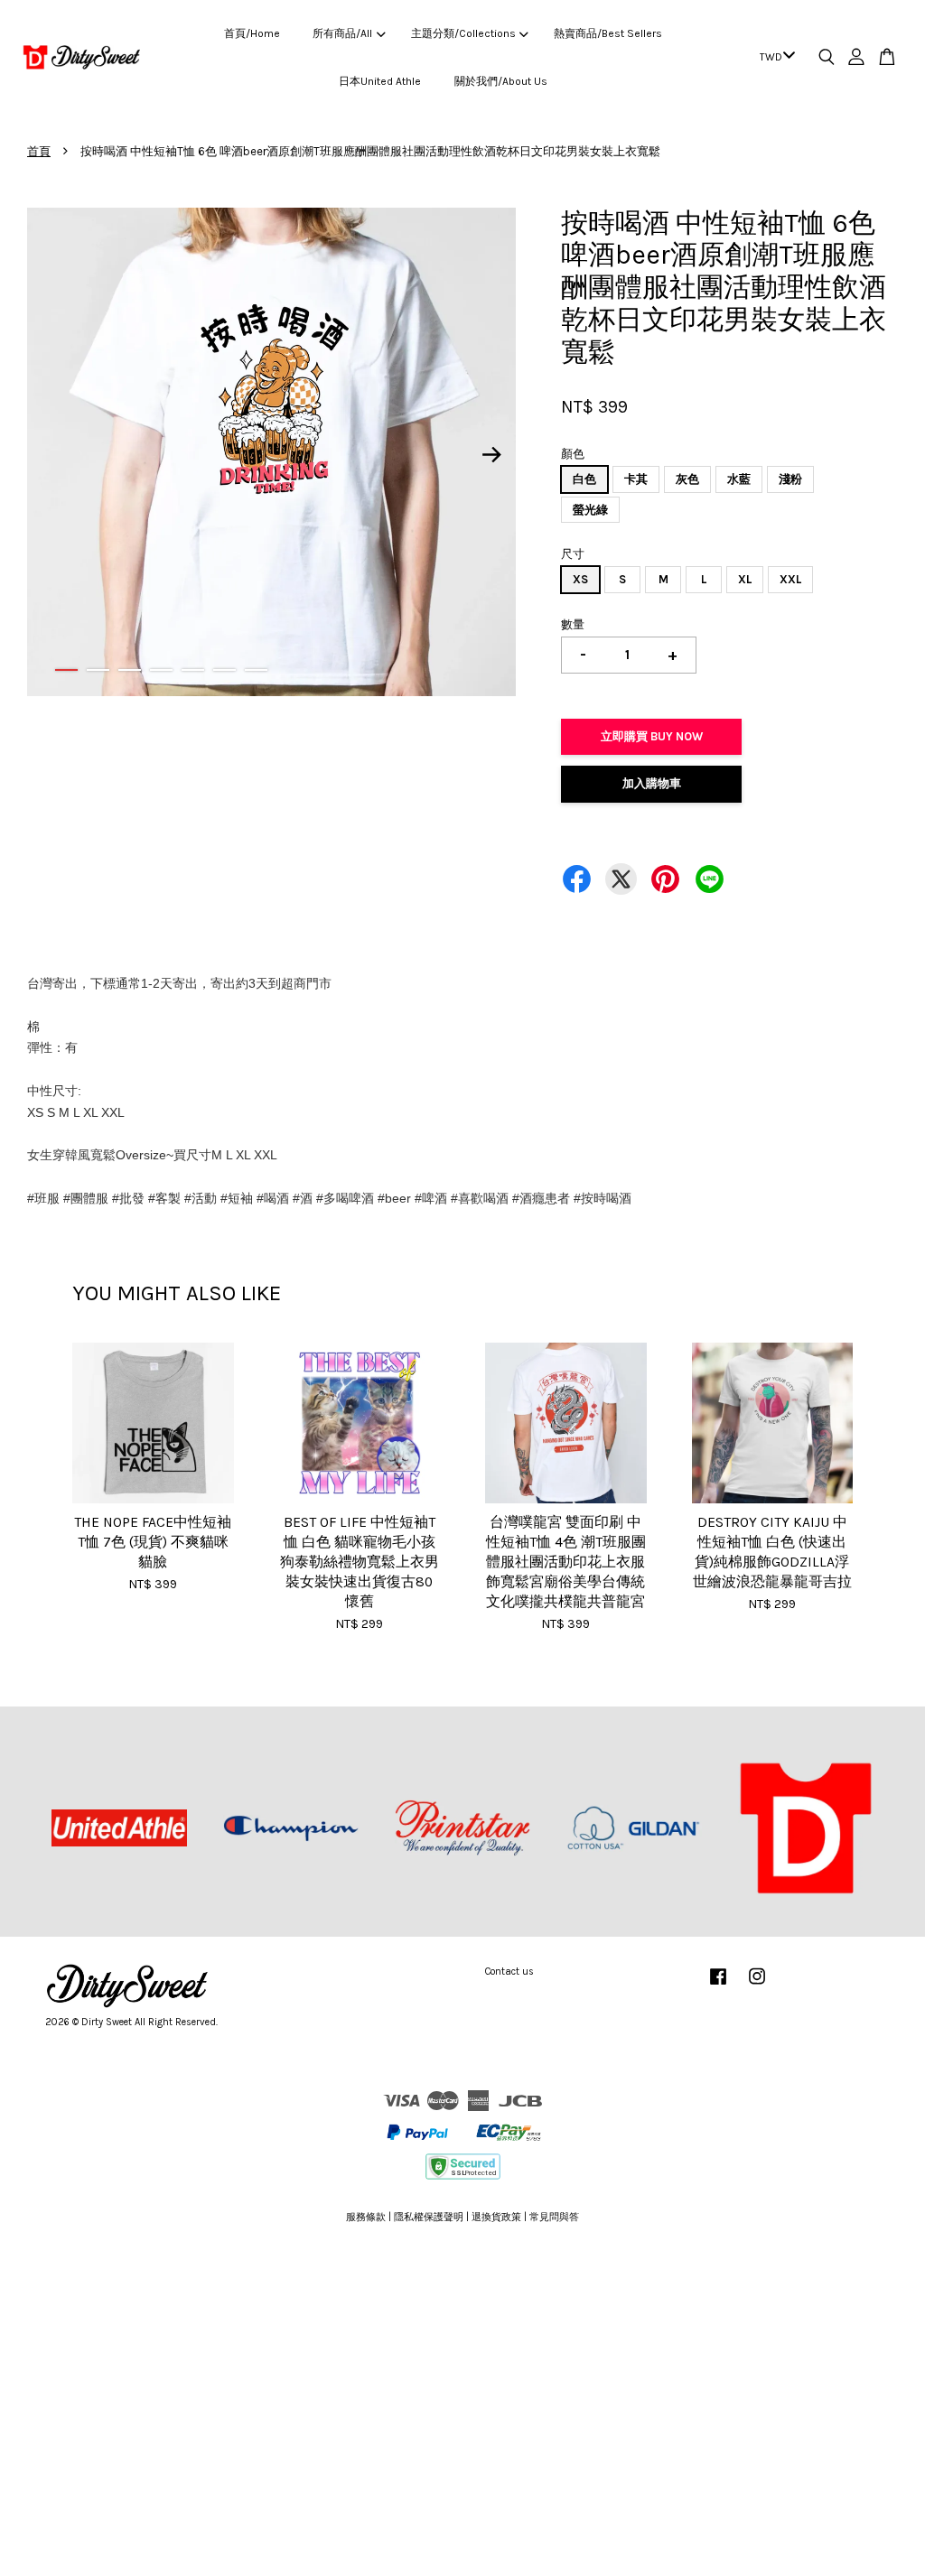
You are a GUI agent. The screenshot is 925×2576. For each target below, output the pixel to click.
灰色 (687, 479)
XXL (790, 579)
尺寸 (573, 554)
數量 (573, 624)
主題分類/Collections (463, 33)
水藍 (739, 479)
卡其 (636, 479)
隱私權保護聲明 (429, 2217)
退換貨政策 (496, 2217)
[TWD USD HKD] (774, 58)
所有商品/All (342, 33)
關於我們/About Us (501, 81)
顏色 (573, 454)
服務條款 (366, 2217)
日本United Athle (380, 81)
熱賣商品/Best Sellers (608, 33)
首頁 (39, 151)
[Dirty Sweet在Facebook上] (718, 1986)
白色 (584, 479)
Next (491, 455)
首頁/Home (252, 33)
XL (745, 579)
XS (580, 579)
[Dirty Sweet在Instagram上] (757, 1986)
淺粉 (790, 479)
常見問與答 (554, 2217)
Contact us (509, 1972)
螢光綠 (590, 510)
